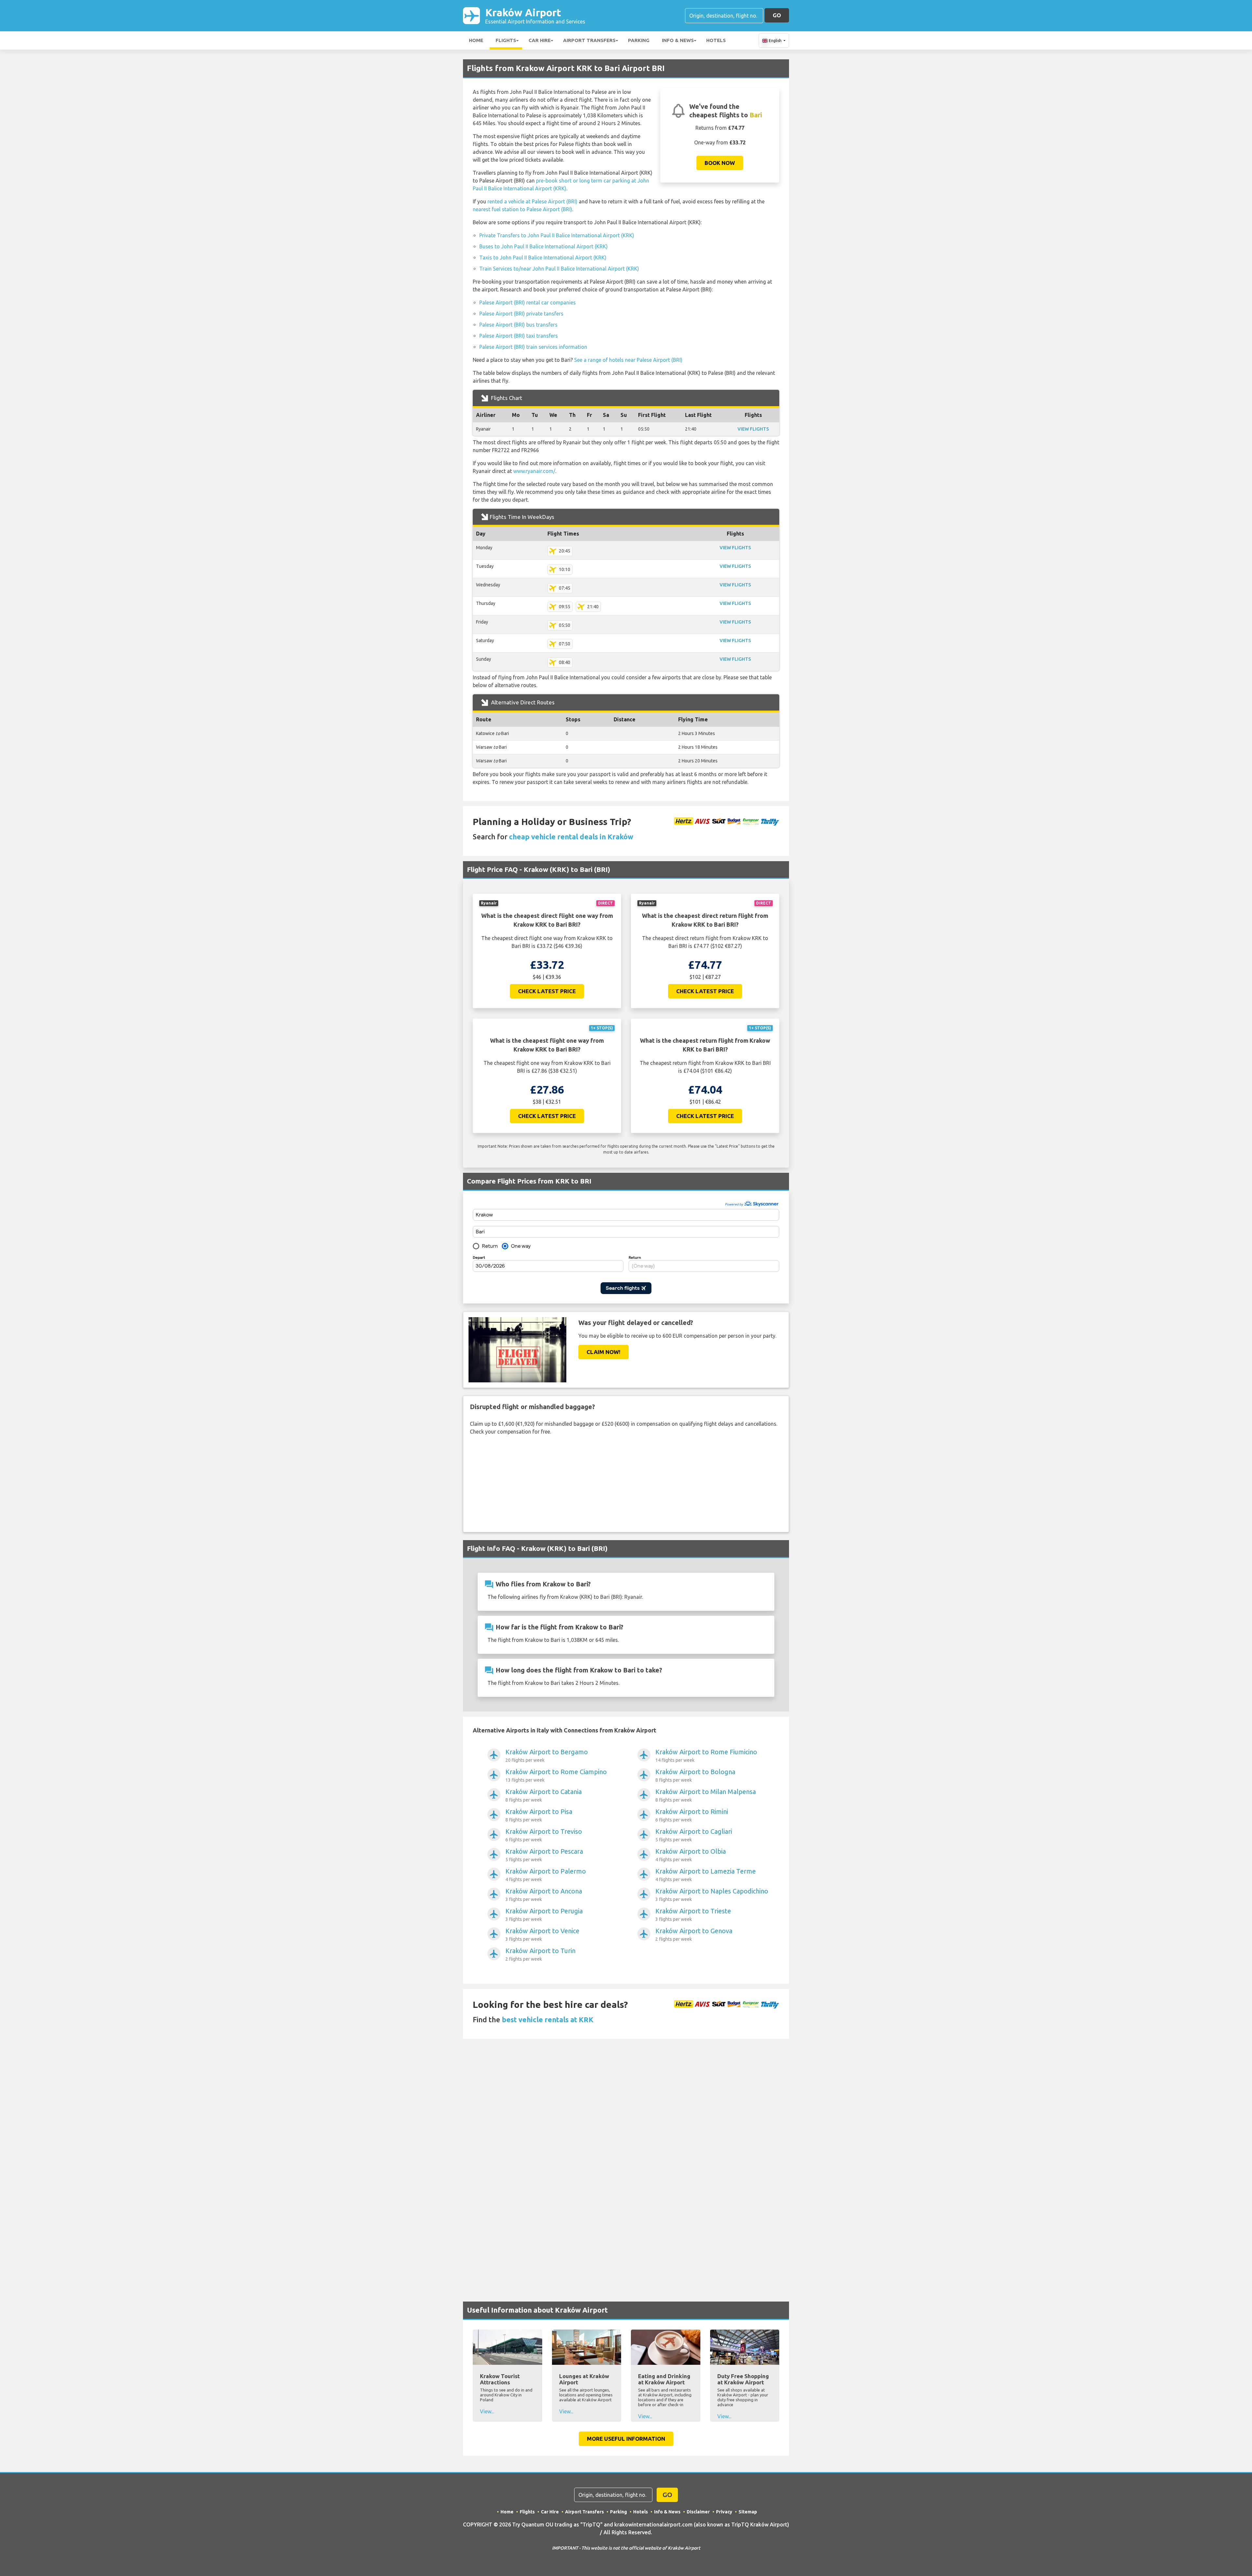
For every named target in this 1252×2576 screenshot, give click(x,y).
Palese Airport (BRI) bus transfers (518, 325)
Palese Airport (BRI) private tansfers (521, 314)
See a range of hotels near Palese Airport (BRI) (628, 360)
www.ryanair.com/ (534, 471)
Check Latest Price (547, 991)
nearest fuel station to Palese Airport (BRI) (522, 209)
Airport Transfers (589, 40)
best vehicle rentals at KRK (548, 2019)
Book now (720, 163)
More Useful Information (626, 2439)
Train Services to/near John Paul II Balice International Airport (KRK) (559, 269)
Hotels (716, 40)
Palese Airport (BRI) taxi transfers (519, 336)
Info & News (678, 40)
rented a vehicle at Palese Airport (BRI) (532, 201)
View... (487, 2411)
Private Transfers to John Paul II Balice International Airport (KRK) (557, 235)
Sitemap (748, 2512)
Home (476, 40)
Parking (639, 40)
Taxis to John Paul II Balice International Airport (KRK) (543, 258)
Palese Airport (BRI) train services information (533, 347)
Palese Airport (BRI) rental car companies (528, 302)
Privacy (724, 2512)
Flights (506, 40)
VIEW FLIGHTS (753, 429)
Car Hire (540, 40)
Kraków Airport (535, 15)
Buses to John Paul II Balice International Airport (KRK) (544, 246)
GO (777, 15)
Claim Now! (604, 1352)
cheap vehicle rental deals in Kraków (571, 837)
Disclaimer (698, 2512)
